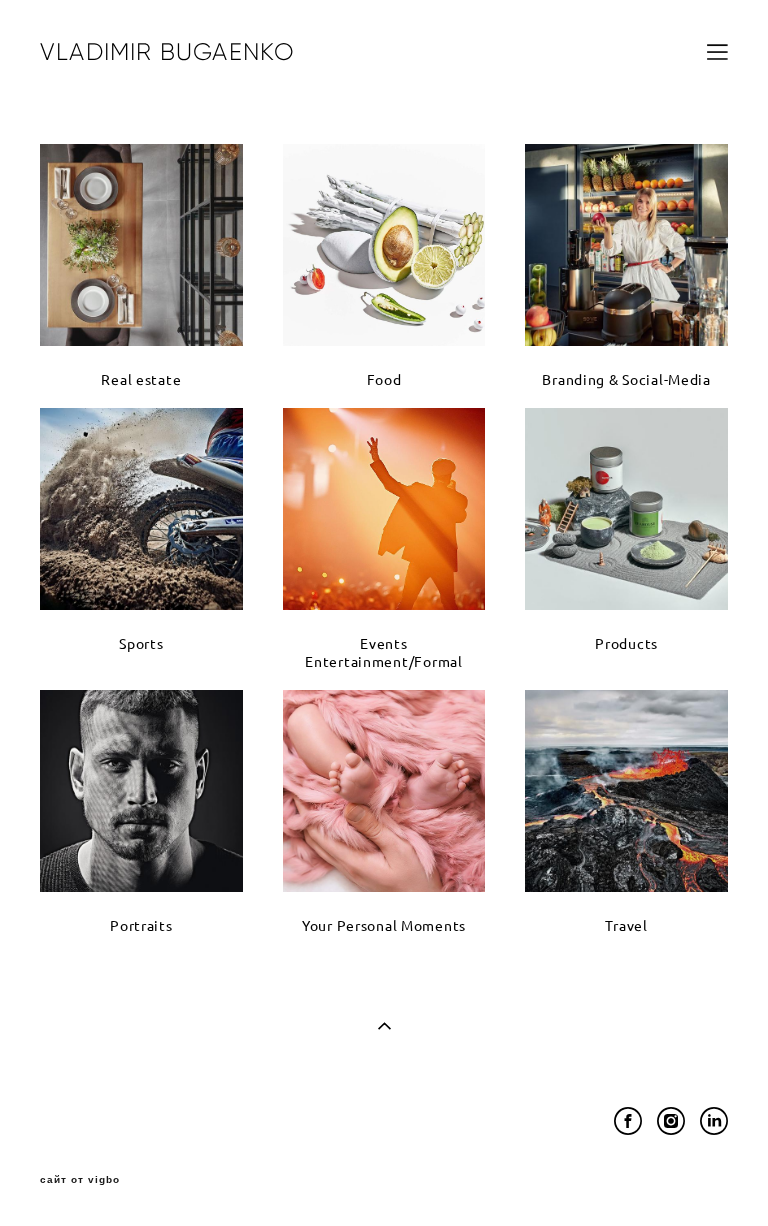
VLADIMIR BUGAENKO (167, 52)
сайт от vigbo (80, 1180)
